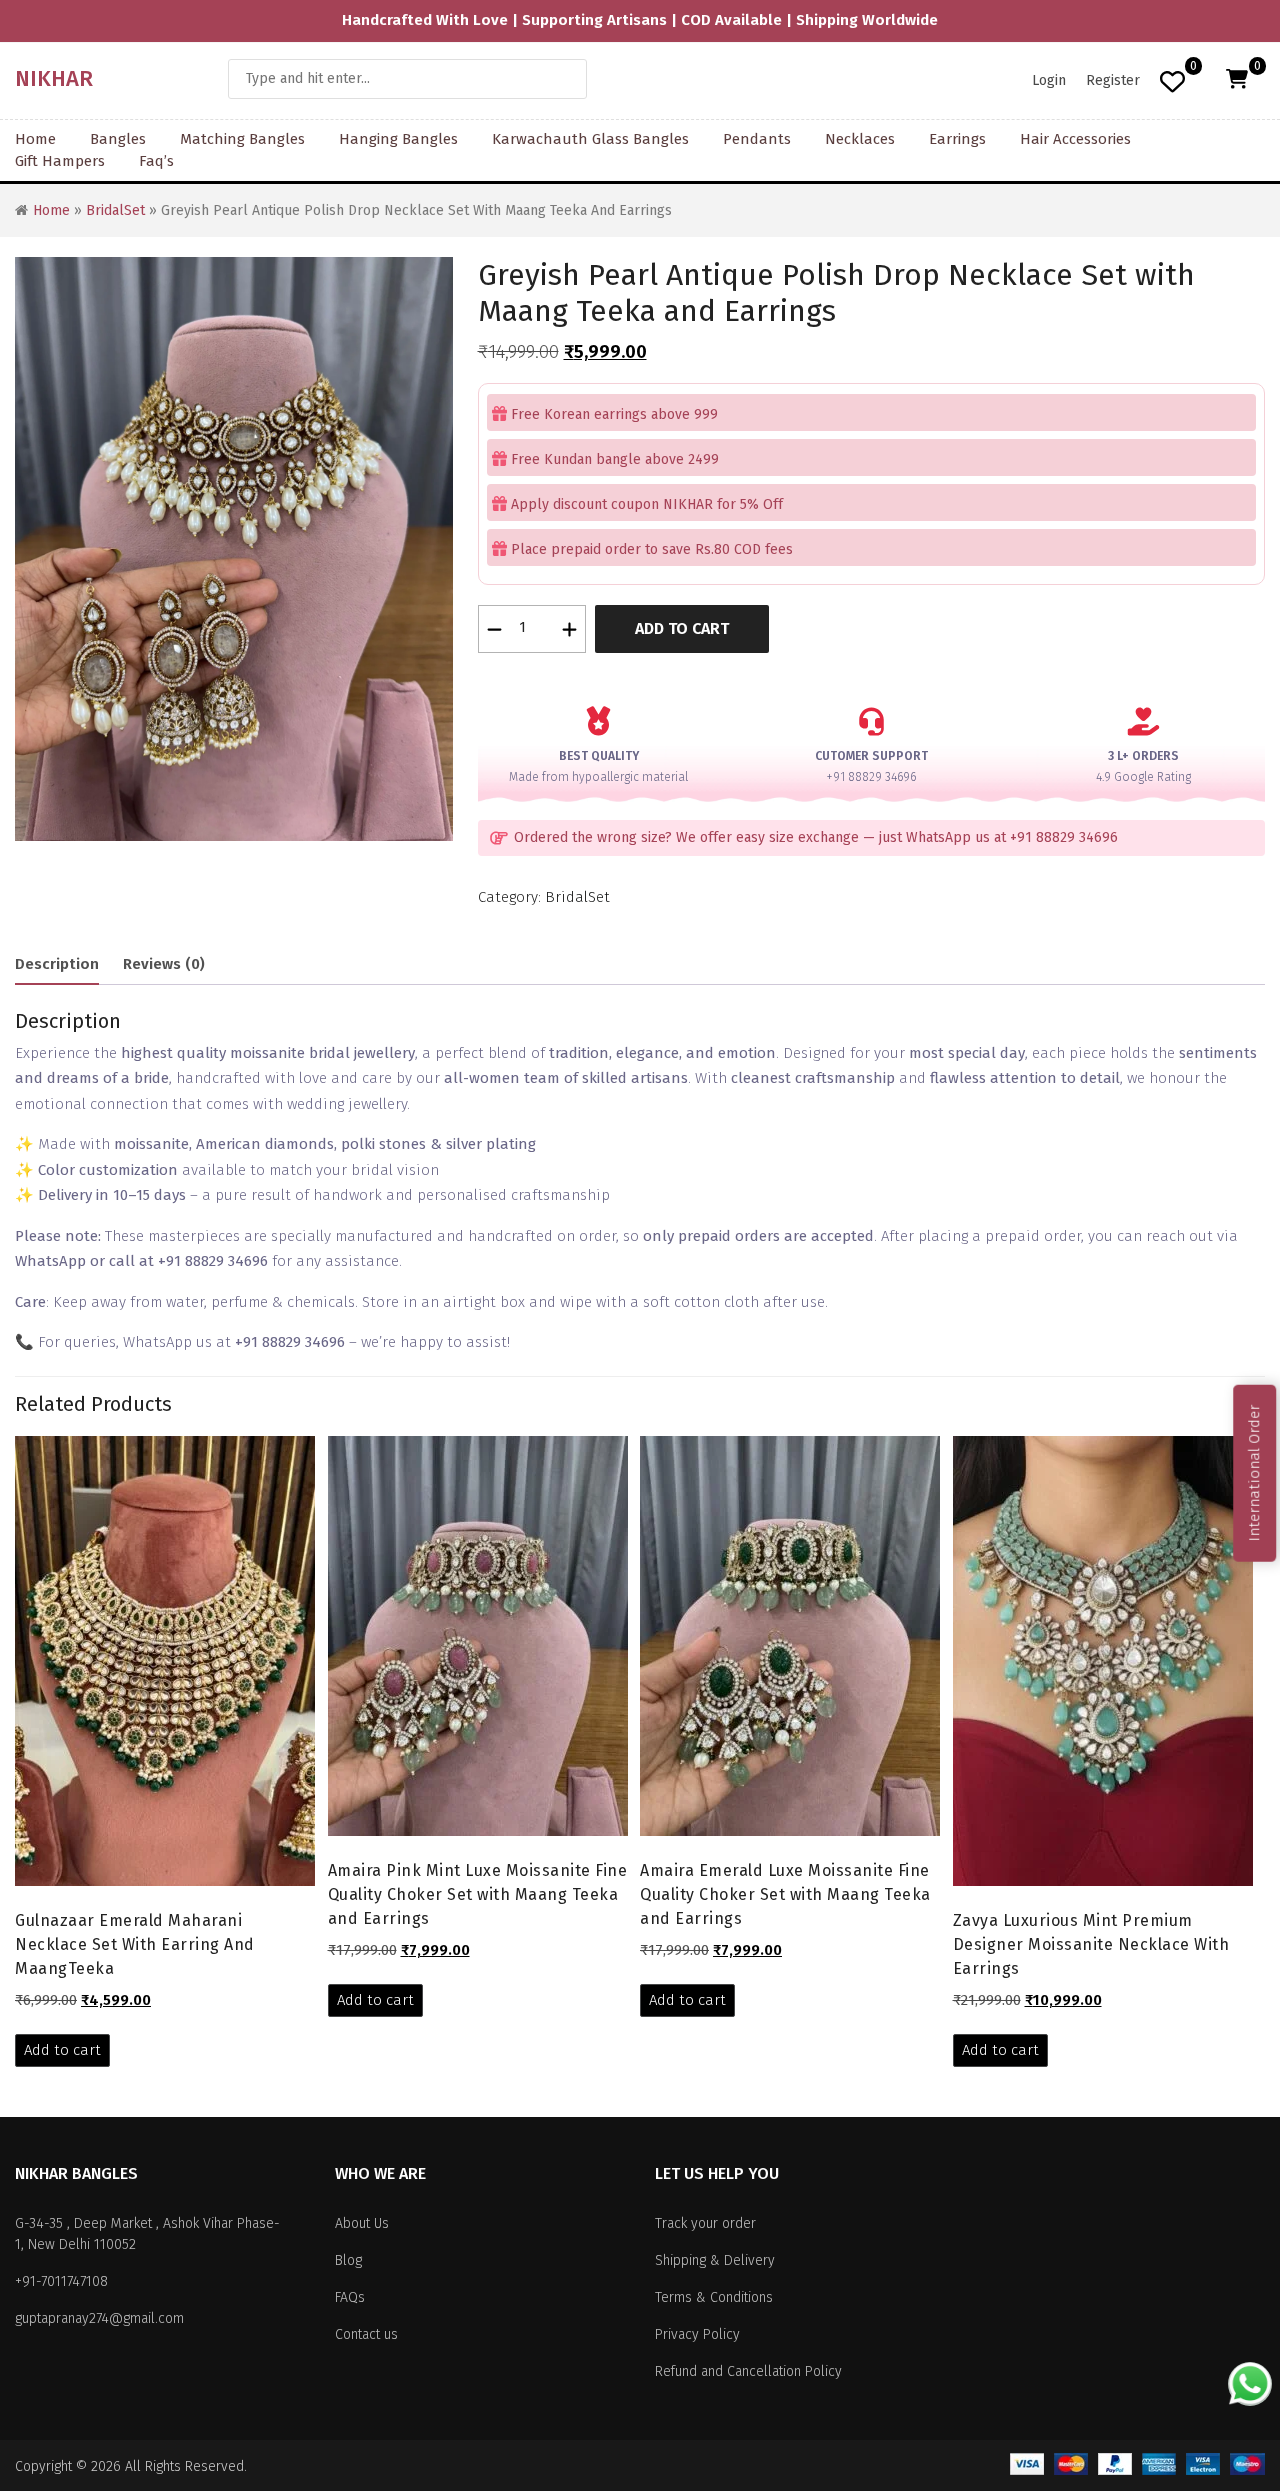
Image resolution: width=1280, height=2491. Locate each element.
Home (35, 139)
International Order (1254, 1473)
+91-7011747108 (61, 2281)
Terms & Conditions (714, 2297)
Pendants (757, 139)
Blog (348, 2260)
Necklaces (860, 139)
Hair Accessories (1075, 139)
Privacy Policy (697, 2334)
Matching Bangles (242, 139)
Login (1049, 80)
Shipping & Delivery (715, 2260)
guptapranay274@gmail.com (99, 2318)
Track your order (705, 2223)
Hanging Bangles (398, 139)
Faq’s (156, 161)
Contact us (366, 2334)
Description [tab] (57, 964)
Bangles (118, 139)
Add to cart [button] (62, 2050)
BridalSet (115, 210)
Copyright (43, 2466)
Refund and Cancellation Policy (748, 2371)
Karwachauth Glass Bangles (590, 139)
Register (1113, 80)
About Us (362, 2223)
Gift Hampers (60, 161)
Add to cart (682, 628)
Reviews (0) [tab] (164, 964)
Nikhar (54, 78)
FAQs (350, 2297)
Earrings (957, 139)
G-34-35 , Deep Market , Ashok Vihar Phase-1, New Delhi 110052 (147, 2234)
